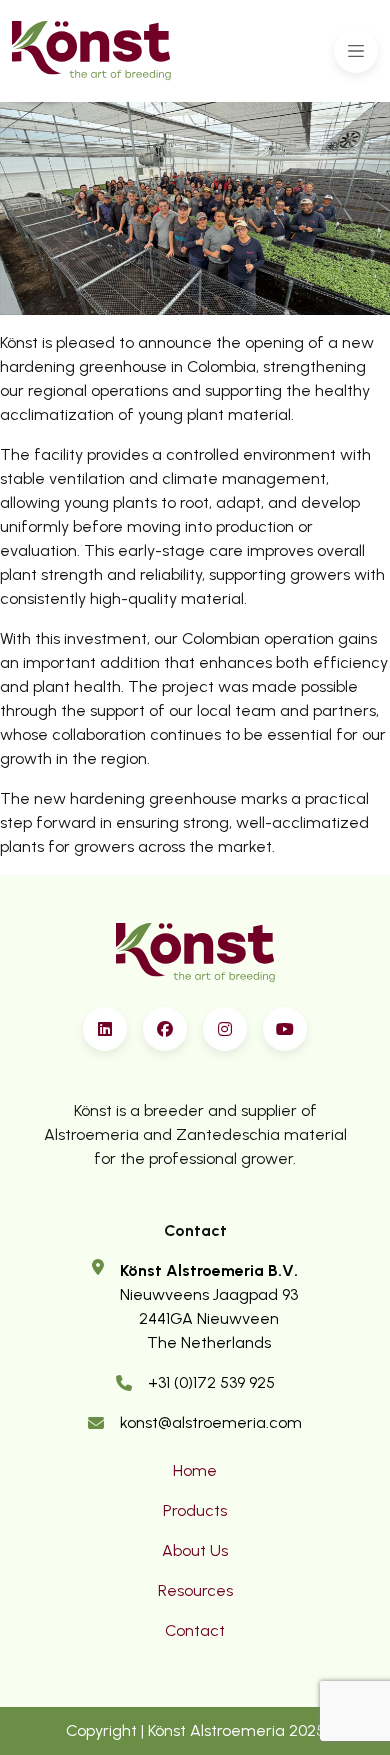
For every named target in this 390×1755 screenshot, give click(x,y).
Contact (195, 1630)
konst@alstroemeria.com (211, 1422)
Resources (195, 1590)
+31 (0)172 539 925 (211, 1382)
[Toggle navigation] (356, 51)
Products (195, 1510)
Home (195, 1470)
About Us (195, 1550)
